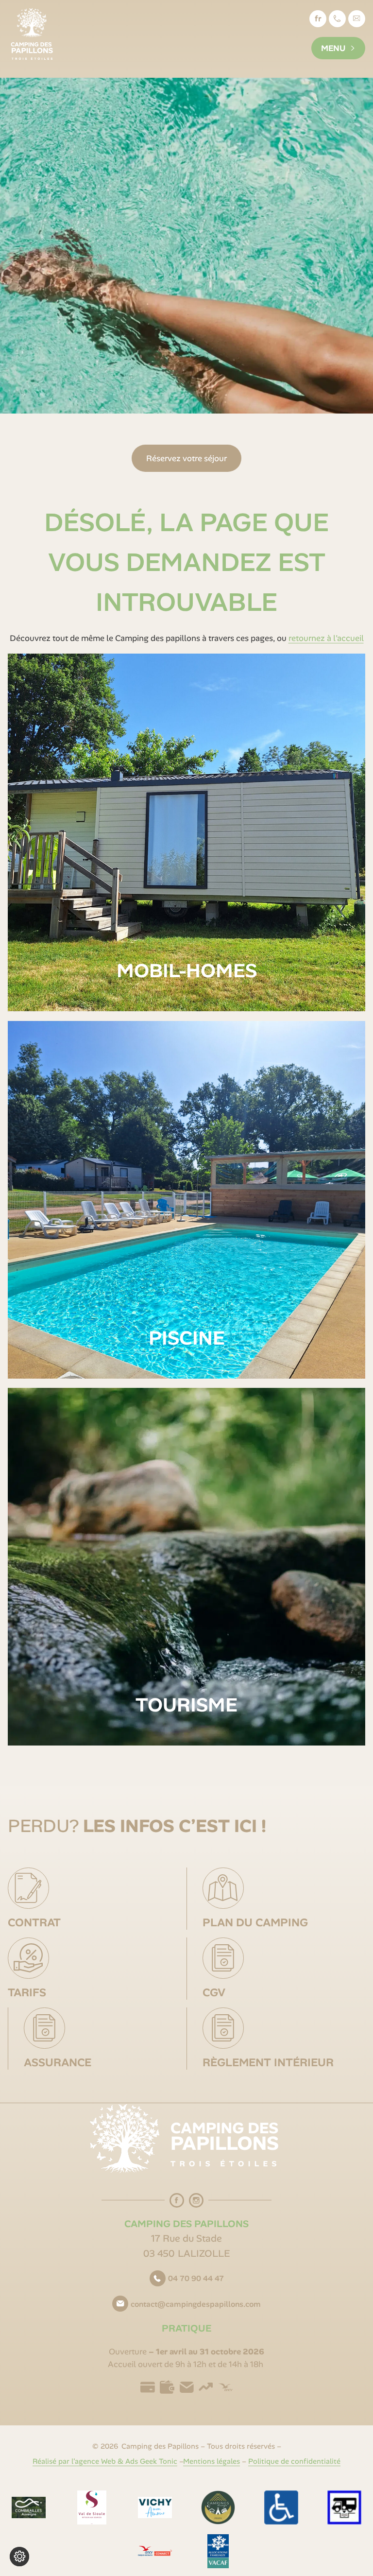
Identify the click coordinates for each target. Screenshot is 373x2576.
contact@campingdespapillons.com (359, 23)
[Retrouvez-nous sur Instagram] (196, 2200)
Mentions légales (212, 2461)
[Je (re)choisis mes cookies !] (19, 2557)
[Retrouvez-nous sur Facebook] (177, 2200)
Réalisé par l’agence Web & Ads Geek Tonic (105, 2461)
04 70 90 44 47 (196, 2278)
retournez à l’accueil (326, 638)
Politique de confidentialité (294, 2461)
